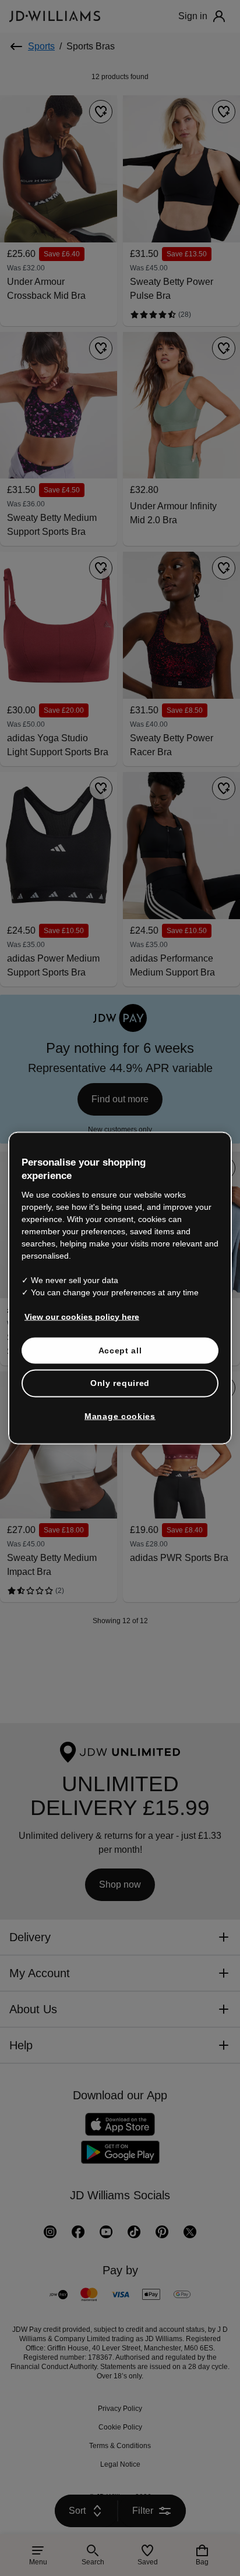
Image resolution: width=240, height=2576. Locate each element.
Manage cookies (120, 1416)
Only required (120, 1383)
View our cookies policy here (82, 1316)
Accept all (120, 1350)
